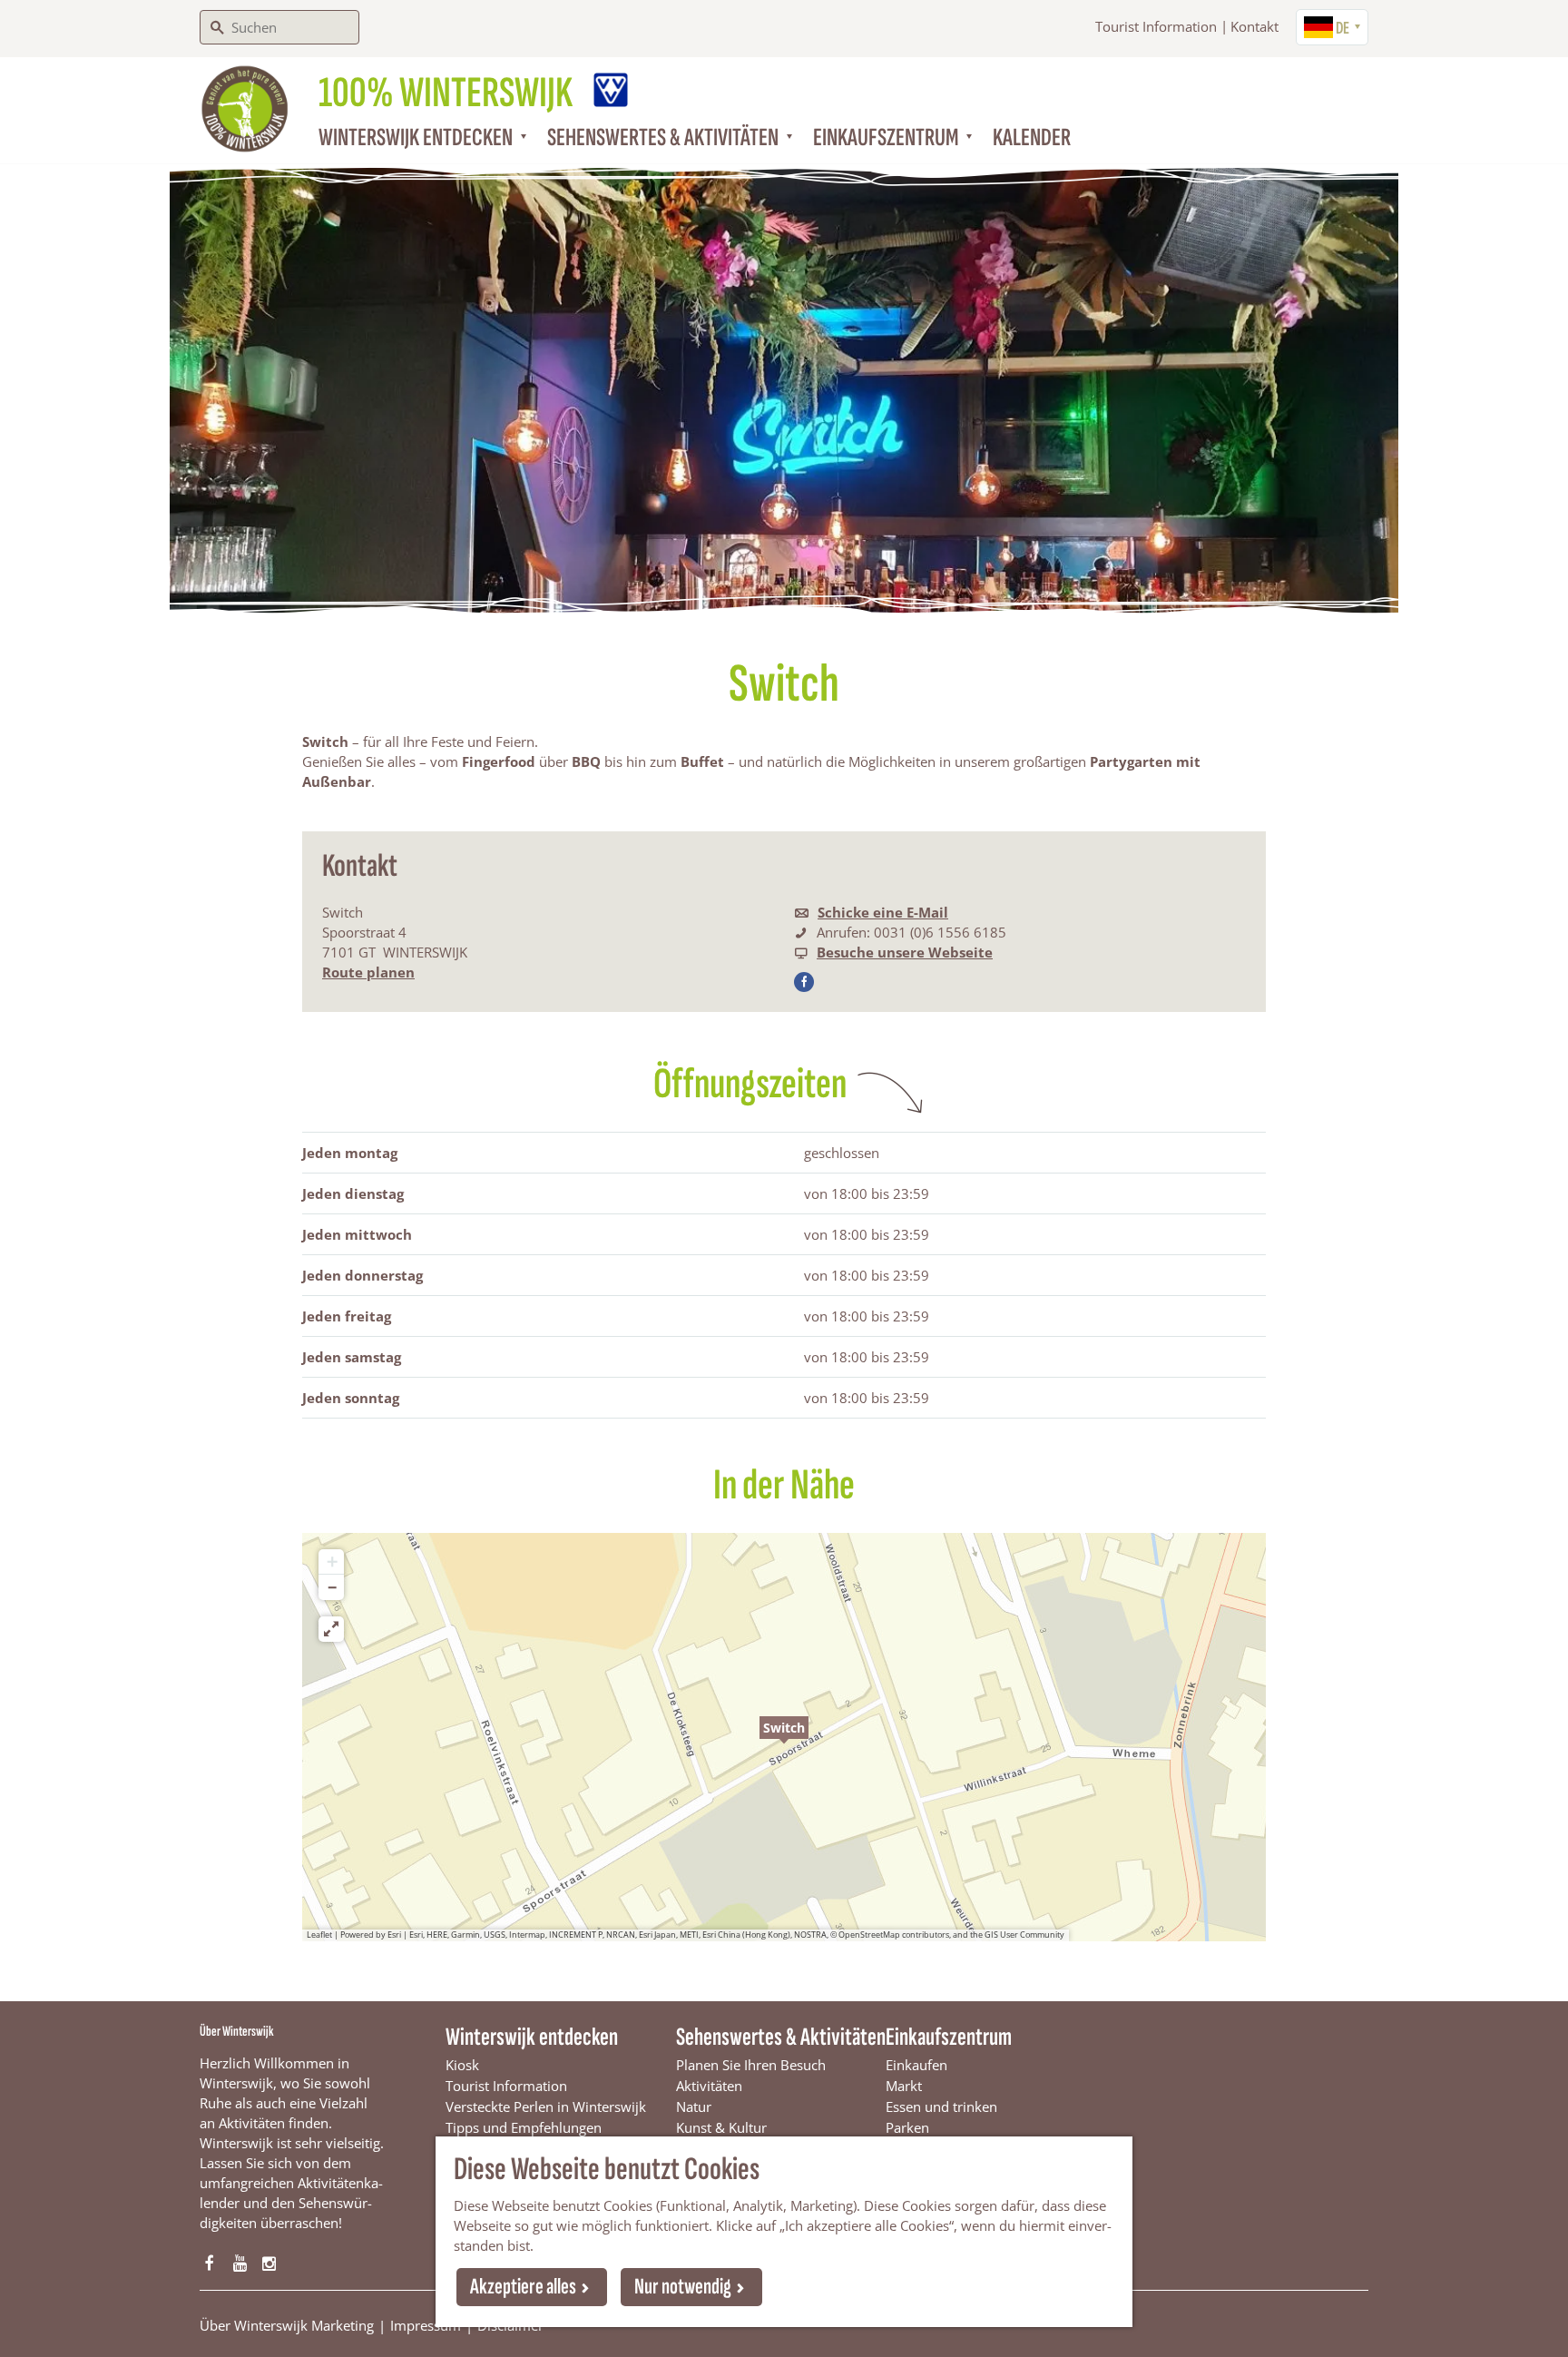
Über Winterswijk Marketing (287, 2325)
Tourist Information (1156, 26)
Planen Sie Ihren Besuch (751, 2065)
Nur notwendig (683, 2287)
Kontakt (1254, 26)
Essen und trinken (941, 2107)
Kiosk (462, 2065)
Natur (694, 2107)
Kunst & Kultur (721, 2127)
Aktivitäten (709, 2086)
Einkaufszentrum (949, 2037)
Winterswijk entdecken (532, 2037)
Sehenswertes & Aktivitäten (781, 2037)
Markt (904, 2086)
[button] (784, 1737)
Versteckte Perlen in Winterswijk (546, 2107)
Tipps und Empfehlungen (524, 2127)
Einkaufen (916, 2065)
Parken (907, 2127)
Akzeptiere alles (523, 2287)
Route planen (368, 972)
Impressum (426, 2325)
